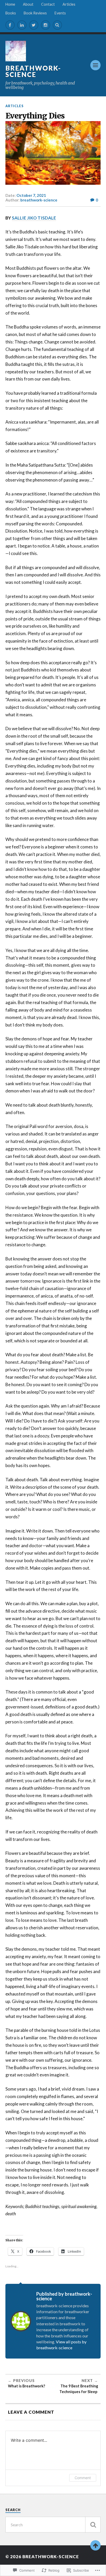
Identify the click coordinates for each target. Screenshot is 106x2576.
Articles (69, 4)
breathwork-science (33, 71)
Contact (48, 4)
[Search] (57, 25)
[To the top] (95, 2545)
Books (11, 13)
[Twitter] (34, 25)
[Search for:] (53, 2525)
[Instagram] (46, 25)
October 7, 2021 (31, 195)
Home (10, 4)
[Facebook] (10, 25)
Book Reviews (35, 13)
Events (60, 13)
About (28, 4)
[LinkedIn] (22, 25)
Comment (83, 2478)
